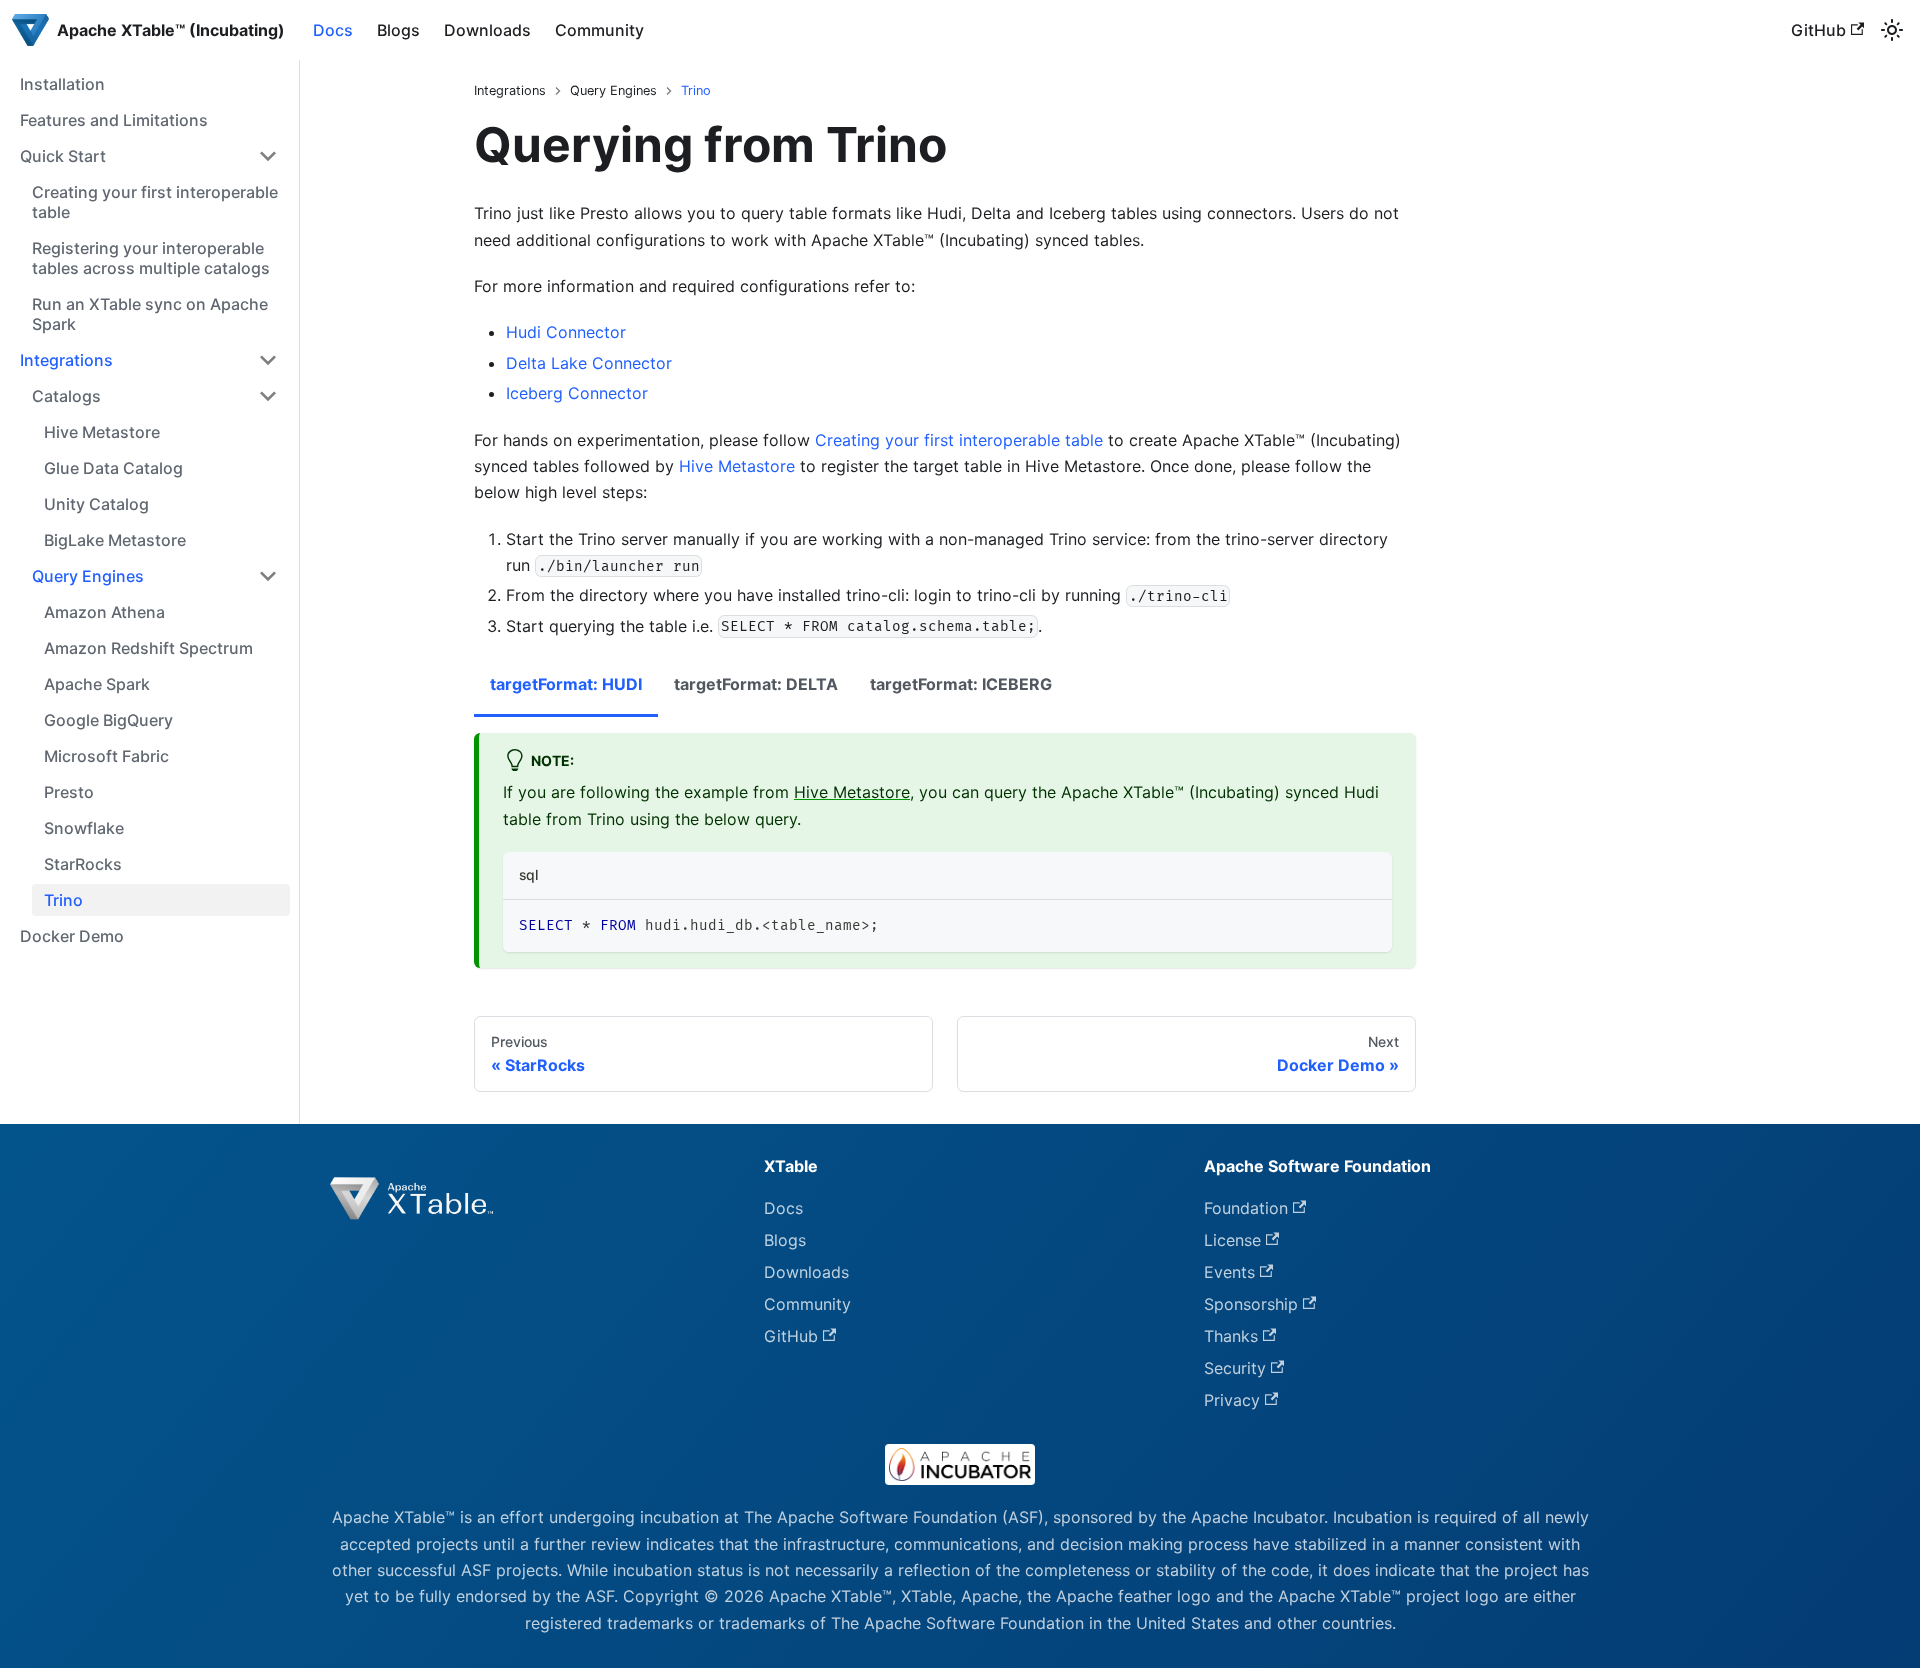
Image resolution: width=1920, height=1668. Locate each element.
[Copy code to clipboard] (1367, 924)
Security (1235, 1368)
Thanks (1231, 1336)
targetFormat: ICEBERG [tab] (961, 684)
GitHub (1818, 30)
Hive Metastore (737, 466)
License (1232, 1240)
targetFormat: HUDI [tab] (566, 684)
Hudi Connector (566, 332)
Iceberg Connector (577, 393)
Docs (333, 30)
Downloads (487, 30)
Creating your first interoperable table (959, 440)
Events (1229, 1272)
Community (599, 30)
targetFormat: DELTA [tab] (756, 684)
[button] (149, 156)
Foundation (1246, 1208)
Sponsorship (1251, 1304)
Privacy (1232, 1400)
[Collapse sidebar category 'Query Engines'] (268, 576)
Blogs (398, 30)
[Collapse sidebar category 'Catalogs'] (268, 396)
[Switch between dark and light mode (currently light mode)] (1892, 30)
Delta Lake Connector (589, 363)
